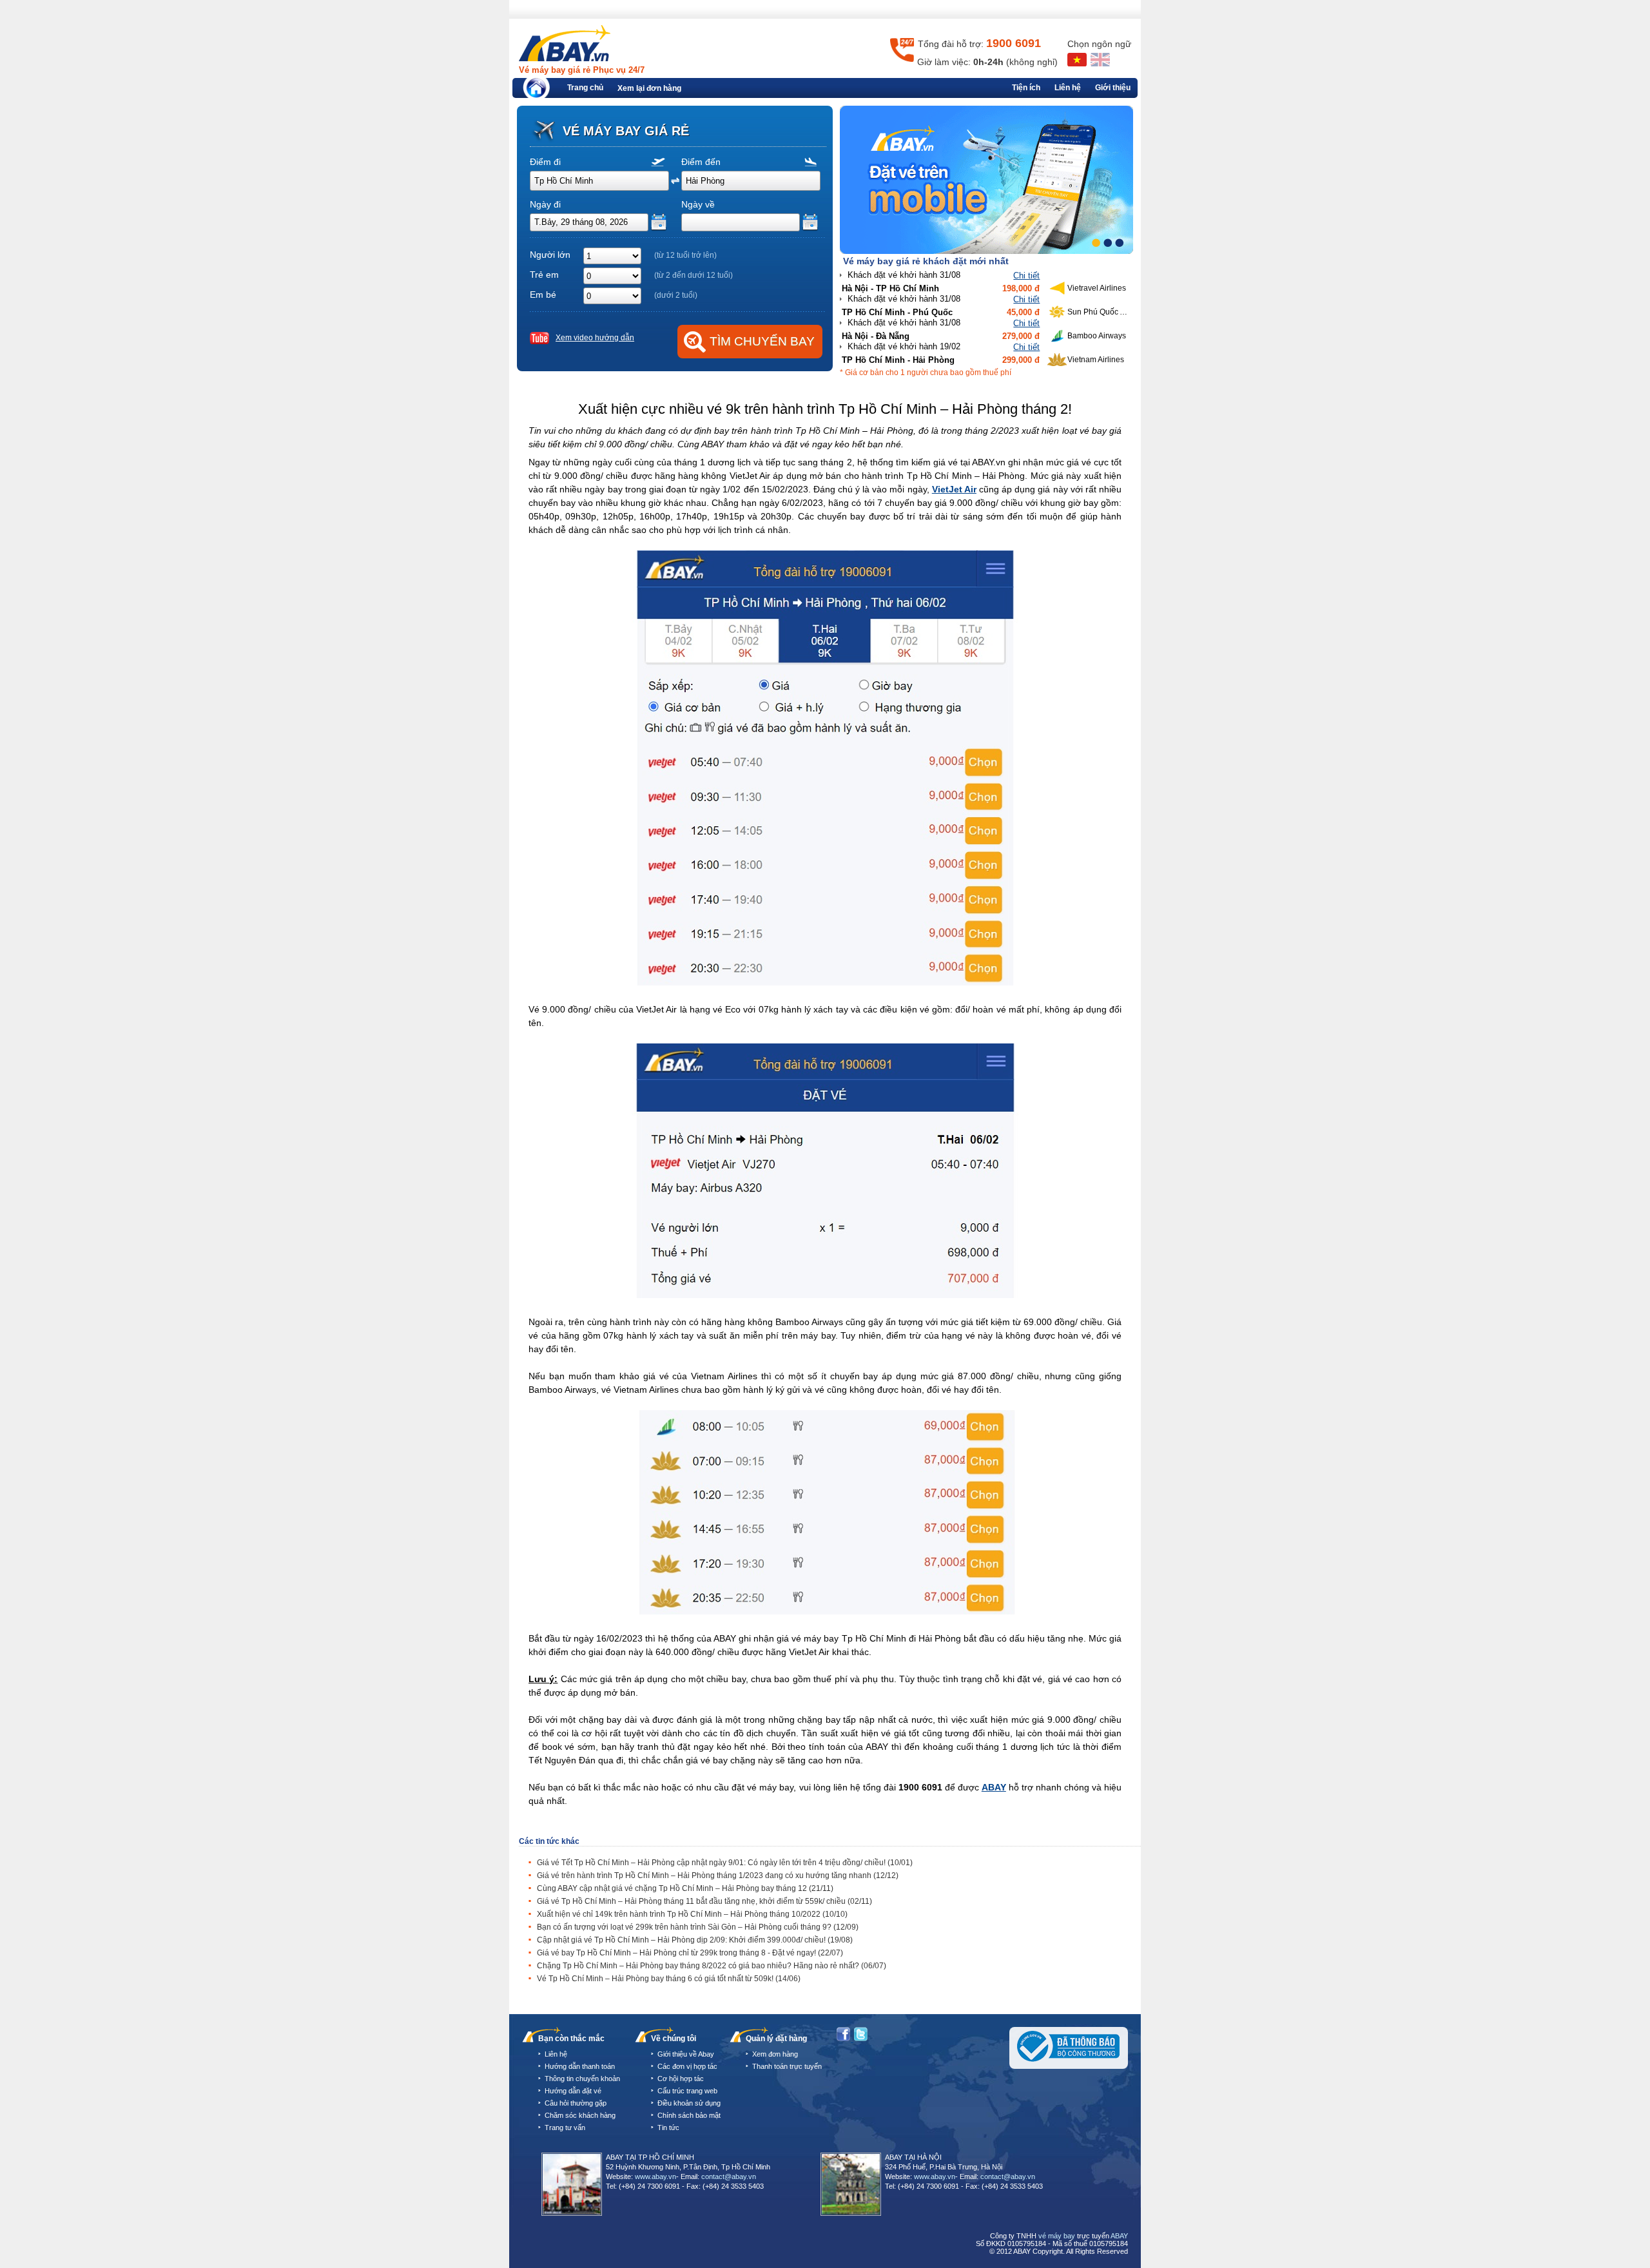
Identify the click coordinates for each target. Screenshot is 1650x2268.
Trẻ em (544, 275)
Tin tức (668, 2127)
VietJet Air (954, 489)
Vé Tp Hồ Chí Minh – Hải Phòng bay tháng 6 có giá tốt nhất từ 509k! (669, 1979)
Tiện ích (1026, 88)
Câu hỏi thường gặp (576, 2103)
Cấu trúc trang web (687, 2091)
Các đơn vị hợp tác (687, 2066)
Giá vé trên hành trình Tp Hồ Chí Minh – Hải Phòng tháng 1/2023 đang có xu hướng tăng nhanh (718, 1875)
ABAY (994, 1787)
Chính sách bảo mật (689, 2115)
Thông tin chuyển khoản (582, 2079)
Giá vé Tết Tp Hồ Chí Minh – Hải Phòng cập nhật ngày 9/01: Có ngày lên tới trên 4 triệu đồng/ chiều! (725, 1863)
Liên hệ (1068, 88)
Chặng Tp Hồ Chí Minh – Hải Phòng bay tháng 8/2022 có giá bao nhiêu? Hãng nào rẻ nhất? (712, 1966)
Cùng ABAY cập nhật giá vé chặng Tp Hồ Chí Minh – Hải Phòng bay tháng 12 (685, 1888)
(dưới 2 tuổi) (676, 295)
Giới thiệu (1113, 88)
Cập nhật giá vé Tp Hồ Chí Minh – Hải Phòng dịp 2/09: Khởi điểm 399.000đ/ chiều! (695, 1940)
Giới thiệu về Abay (686, 2054)
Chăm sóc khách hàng (580, 2115)
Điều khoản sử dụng (689, 2103)
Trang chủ (585, 88)
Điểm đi (545, 162)
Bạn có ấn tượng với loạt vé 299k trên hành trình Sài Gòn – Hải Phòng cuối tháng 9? (698, 1927)
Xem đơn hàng (775, 2054)
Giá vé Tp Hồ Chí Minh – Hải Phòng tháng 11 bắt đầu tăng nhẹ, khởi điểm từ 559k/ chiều (704, 1901)
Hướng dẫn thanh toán (580, 2066)
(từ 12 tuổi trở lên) (685, 255)
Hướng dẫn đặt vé (573, 2091)
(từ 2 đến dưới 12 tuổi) (694, 275)
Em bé (543, 295)
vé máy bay (1057, 2236)
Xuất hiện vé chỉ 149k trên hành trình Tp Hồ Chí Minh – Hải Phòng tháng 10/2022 (692, 1914)
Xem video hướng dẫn (595, 338)
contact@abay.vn (729, 2176)
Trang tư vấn (565, 2127)
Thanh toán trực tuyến (787, 2066)
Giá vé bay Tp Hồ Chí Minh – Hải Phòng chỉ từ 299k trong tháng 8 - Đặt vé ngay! (690, 1953)
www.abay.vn (655, 2176)
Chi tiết (1026, 276)
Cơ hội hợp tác (681, 2079)
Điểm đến (701, 162)
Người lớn (550, 255)
